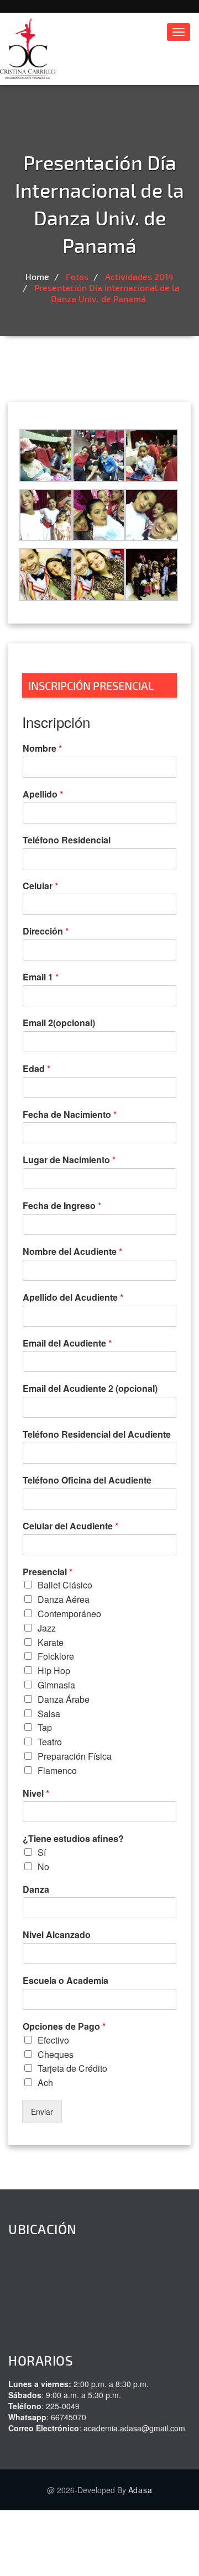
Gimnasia (56, 1685)
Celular (40, 886)
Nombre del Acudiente (72, 1252)
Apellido (43, 795)
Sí (42, 1852)
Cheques (56, 2054)
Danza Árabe (64, 1699)
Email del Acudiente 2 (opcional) (90, 1389)
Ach (45, 2083)
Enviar (42, 2112)
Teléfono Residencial (67, 840)
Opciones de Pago (64, 2027)
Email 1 (41, 977)
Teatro (50, 1742)
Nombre (42, 749)
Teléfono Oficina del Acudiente (87, 1480)
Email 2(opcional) (59, 1023)
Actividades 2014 (139, 276)
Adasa (140, 2490)
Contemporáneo (69, 1614)
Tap (45, 1727)
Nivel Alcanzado (57, 1935)
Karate (51, 1642)
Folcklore (56, 1656)
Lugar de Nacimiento (69, 1160)
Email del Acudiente (67, 1344)
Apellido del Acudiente (73, 1298)
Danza (36, 1890)
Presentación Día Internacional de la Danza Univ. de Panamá (107, 293)
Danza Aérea (64, 1599)
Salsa (49, 1714)
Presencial (48, 1572)
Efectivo (53, 2040)
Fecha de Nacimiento (70, 1115)
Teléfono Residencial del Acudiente (97, 1435)
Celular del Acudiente (70, 1526)
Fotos (77, 276)
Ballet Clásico (65, 1585)
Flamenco (57, 1770)
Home (37, 276)
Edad (36, 1069)
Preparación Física (75, 1756)
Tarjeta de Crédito (72, 2068)
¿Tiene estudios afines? (73, 1839)
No (43, 1867)
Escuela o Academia (66, 1981)
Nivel (36, 1794)
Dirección (46, 931)
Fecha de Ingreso (62, 1206)
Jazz (47, 1628)
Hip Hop (54, 1670)
